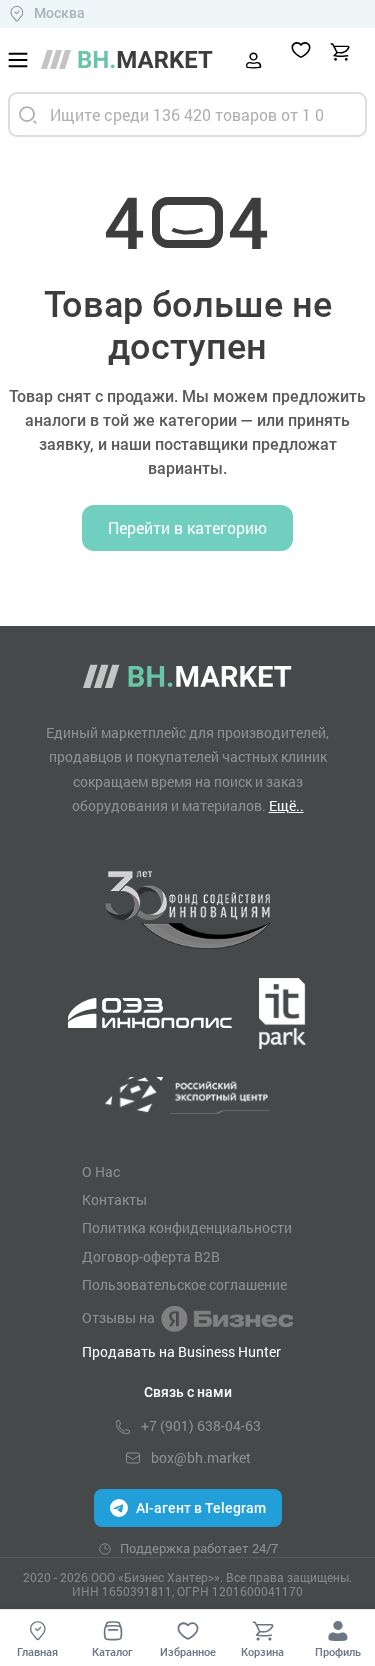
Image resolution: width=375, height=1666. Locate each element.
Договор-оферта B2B (151, 1257)
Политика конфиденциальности (187, 1228)
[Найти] (28, 114)
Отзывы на (118, 1317)
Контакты (114, 1200)
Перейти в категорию (187, 527)
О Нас (101, 1172)
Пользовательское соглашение (184, 1285)
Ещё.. (286, 805)
